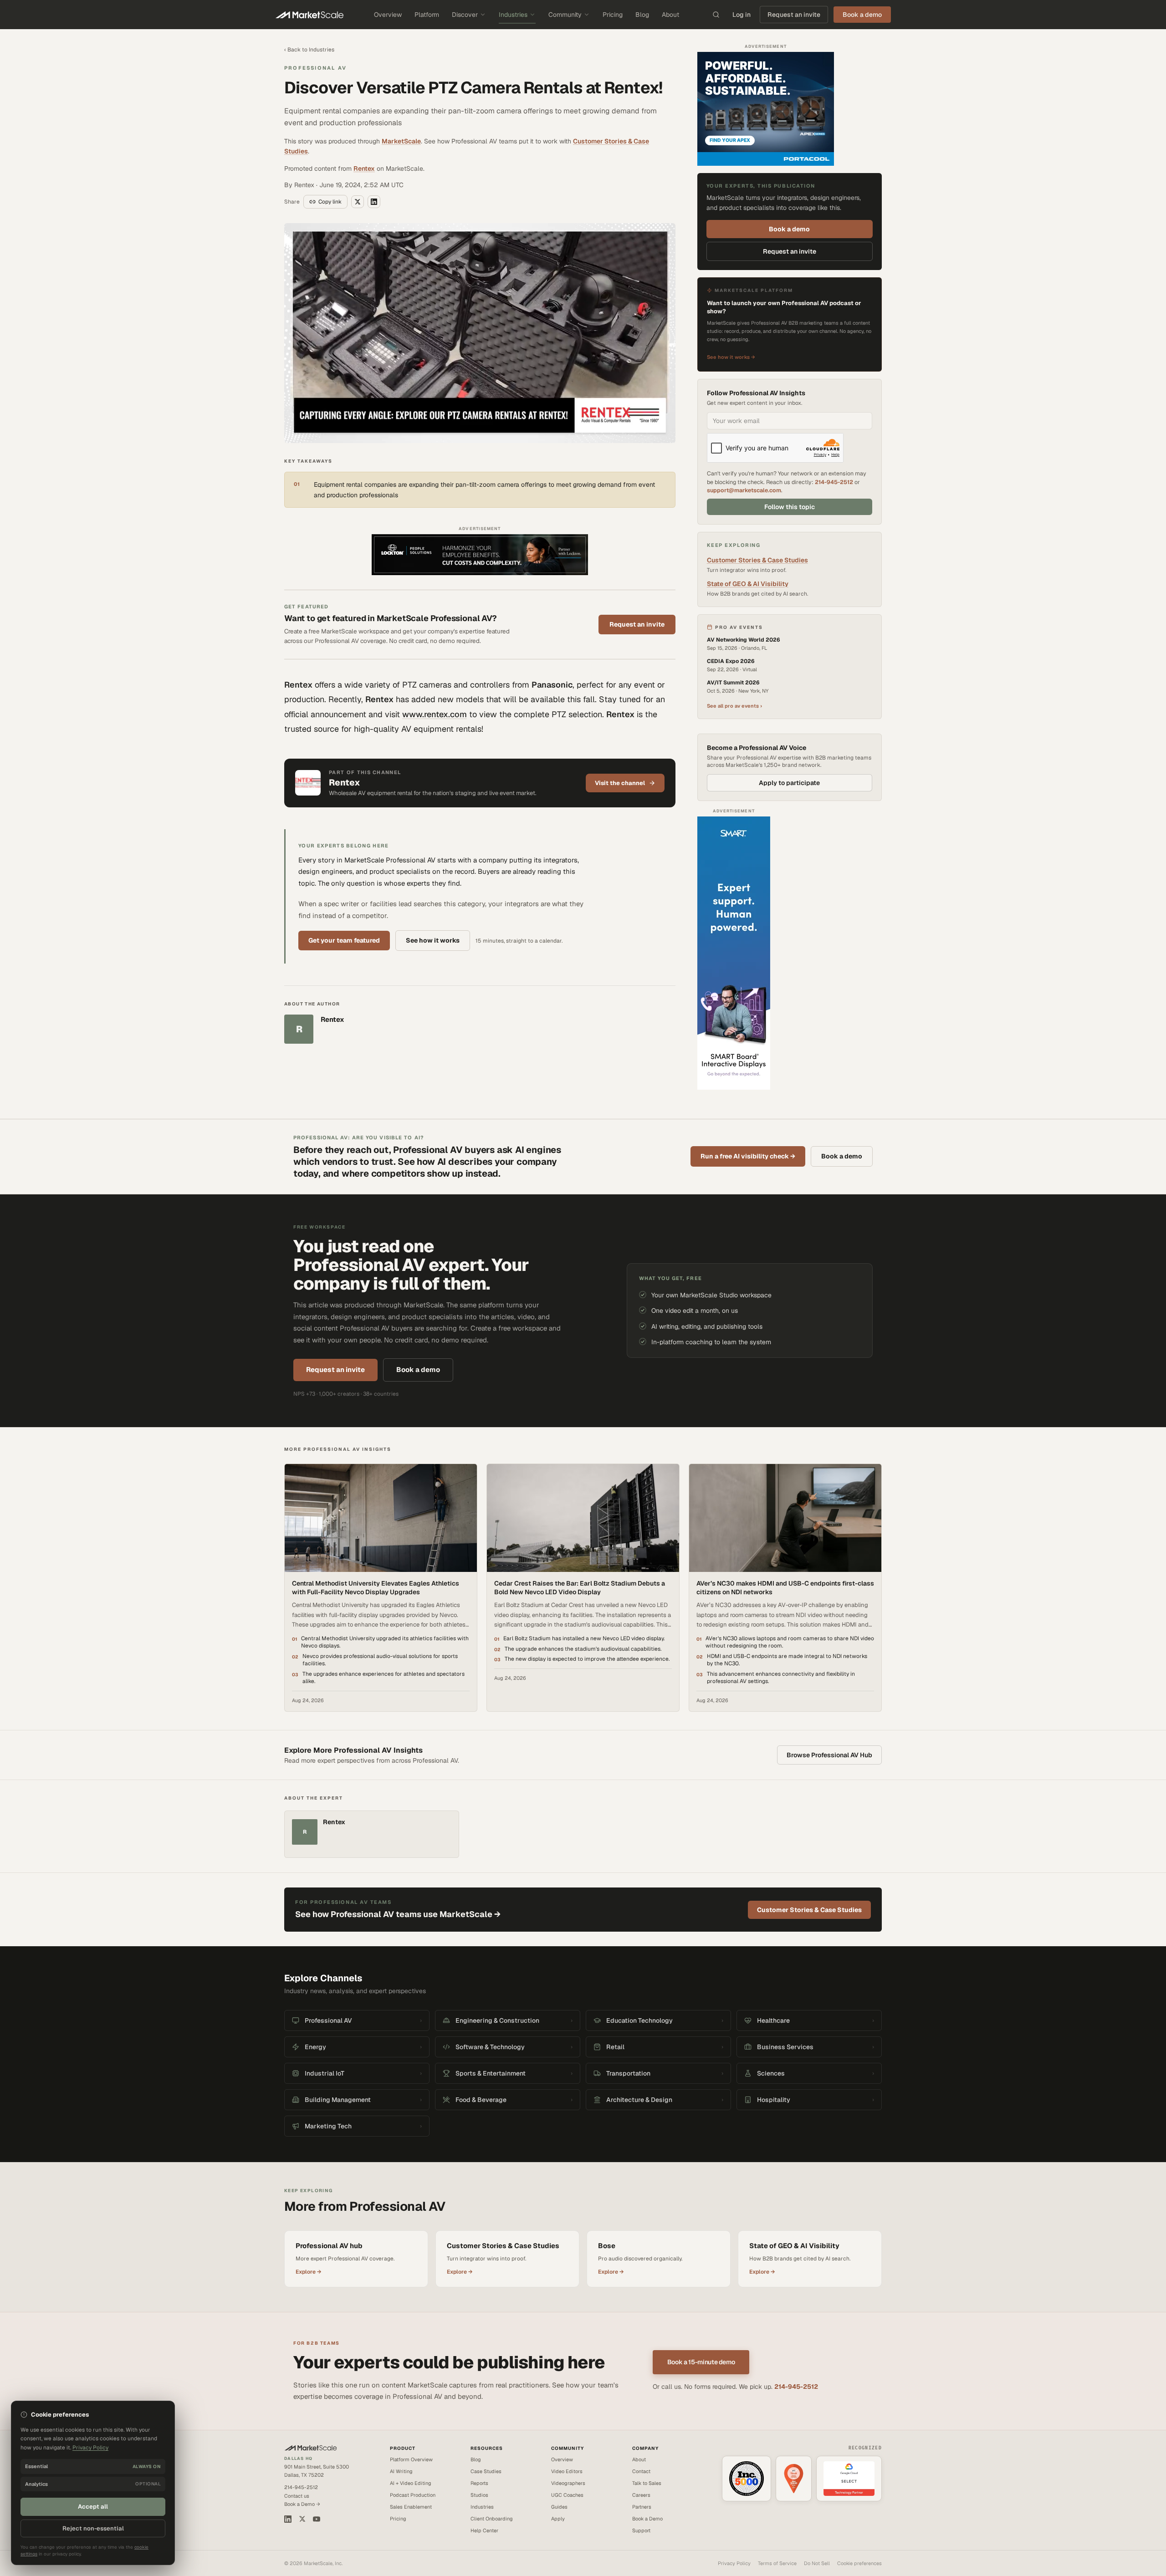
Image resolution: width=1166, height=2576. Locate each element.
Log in (742, 15)
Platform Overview (411, 2459)
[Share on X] (358, 202)
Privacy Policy (734, 2563)
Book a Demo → (302, 2504)
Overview (388, 15)
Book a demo (789, 229)
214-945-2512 (834, 482)
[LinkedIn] (288, 2519)
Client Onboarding (492, 2519)
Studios (479, 2495)
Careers (641, 2495)
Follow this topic (790, 507)
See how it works (433, 940)
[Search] (716, 15)
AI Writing (401, 2471)
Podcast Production (413, 2495)
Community (565, 15)
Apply (558, 2519)
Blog (642, 15)
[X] (302, 2519)
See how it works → (731, 357)
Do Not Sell (817, 2563)
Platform (427, 15)
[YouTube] (317, 2519)
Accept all (93, 2507)
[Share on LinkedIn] (374, 202)
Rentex (364, 168)
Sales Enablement (411, 2507)
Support (641, 2530)
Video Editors (567, 2471)
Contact (641, 2471)
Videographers (568, 2483)
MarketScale (401, 141)
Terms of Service (777, 2563)
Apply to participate (789, 783)
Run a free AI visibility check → (748, 1156)
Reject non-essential (93, 2528)
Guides (559, 2507)
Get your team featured (344, 940)
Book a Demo (647, 2519)
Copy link (330, 202)
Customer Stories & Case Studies (757, 560)
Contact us (297, 2496)
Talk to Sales (647, 2483)
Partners (642, 2507)
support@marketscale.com (744, 490)
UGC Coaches (567, 2495)
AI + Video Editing (411, 2483)
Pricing (613, 15)
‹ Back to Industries (309, 50)
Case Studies (486, 2471)
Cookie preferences (859, 2563)
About (670, 15)
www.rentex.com (435, 714)
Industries (513, 15)
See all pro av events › (734, 706)
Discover (465, 15)
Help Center (484, 2530)
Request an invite (794, 15)
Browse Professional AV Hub (829, 1755)
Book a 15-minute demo (701, 2362)
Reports (479, 2483)
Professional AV (315, 68)
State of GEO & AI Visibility (748, 584)
